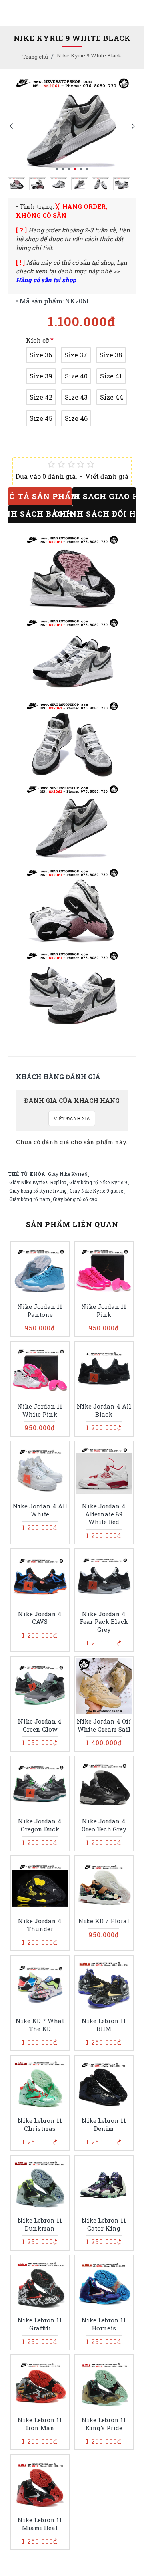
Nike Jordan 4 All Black (104, 1410)
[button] (11, 126)
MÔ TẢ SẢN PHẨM (40, 496)
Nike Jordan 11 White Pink (40, 1410)
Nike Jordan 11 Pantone (40, 1311)
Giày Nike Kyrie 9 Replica (38, 1182)
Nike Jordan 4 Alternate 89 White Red (104, 1514)
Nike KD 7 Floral (104, 1921)
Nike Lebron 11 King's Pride (104, 2424)
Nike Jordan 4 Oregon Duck (40, 1825)
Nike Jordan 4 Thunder (40, 1925)
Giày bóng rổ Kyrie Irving (38, 1191)
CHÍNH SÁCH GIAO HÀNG (104, 496)
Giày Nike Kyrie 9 (68, 1174)
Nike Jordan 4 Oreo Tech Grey (104, 1825)
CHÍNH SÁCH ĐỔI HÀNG (104, 514)
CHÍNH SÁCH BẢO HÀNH (40, 514)
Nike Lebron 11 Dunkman (40, 2224)
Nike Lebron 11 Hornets (104, 2324)
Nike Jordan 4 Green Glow (40, 1725)
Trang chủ (35, 57)
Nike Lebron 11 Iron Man (40, 2424)
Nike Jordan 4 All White (40, 1510)
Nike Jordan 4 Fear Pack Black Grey (104, 1622)
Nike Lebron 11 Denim (104, 2125)
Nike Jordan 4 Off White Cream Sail (104, 1725)
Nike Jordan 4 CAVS (40, 1618)
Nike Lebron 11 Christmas (40, 2125)
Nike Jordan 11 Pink (104, 1311)
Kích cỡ (38, 340)
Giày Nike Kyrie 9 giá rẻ (96, 1191)
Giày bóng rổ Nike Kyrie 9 (98, 1182)
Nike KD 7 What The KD (40, 2025)
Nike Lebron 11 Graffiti (40, 2324)
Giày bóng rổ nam (30, 1199)
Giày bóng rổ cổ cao (75, 1199)
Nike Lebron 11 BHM (104, 2025)
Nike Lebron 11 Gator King (104, 2224)
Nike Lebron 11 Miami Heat (40, 2524)
